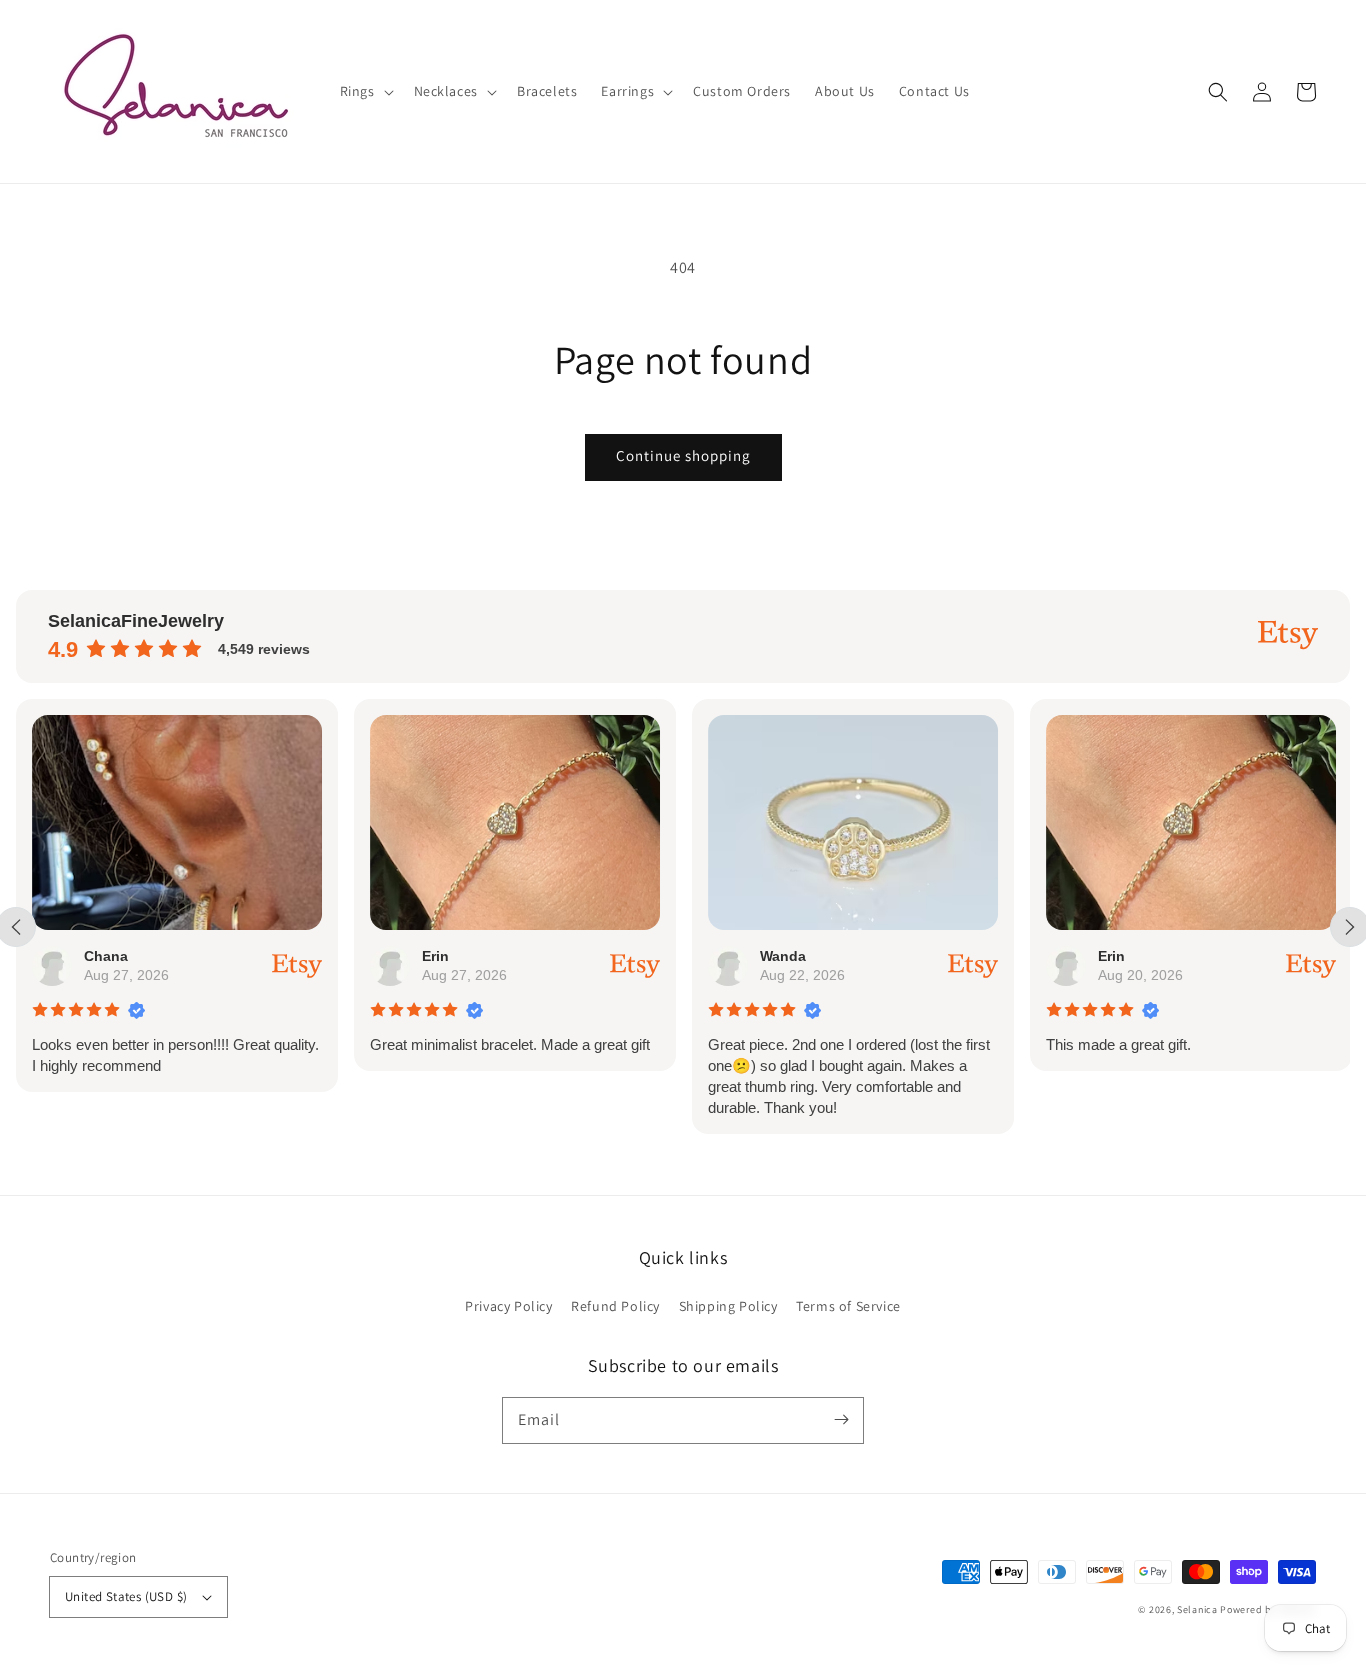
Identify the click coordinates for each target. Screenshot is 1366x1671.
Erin (435, 956)
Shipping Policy (728, 1306)
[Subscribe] (841, 1420)
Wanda (783, 956)
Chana (106, 956)
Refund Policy (615, 1306)
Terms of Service (848, 1306)
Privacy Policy (508, 1306)
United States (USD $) (126, 1596)
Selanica (1198, 1609)
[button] (1218, 92)
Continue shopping (683, 455)
